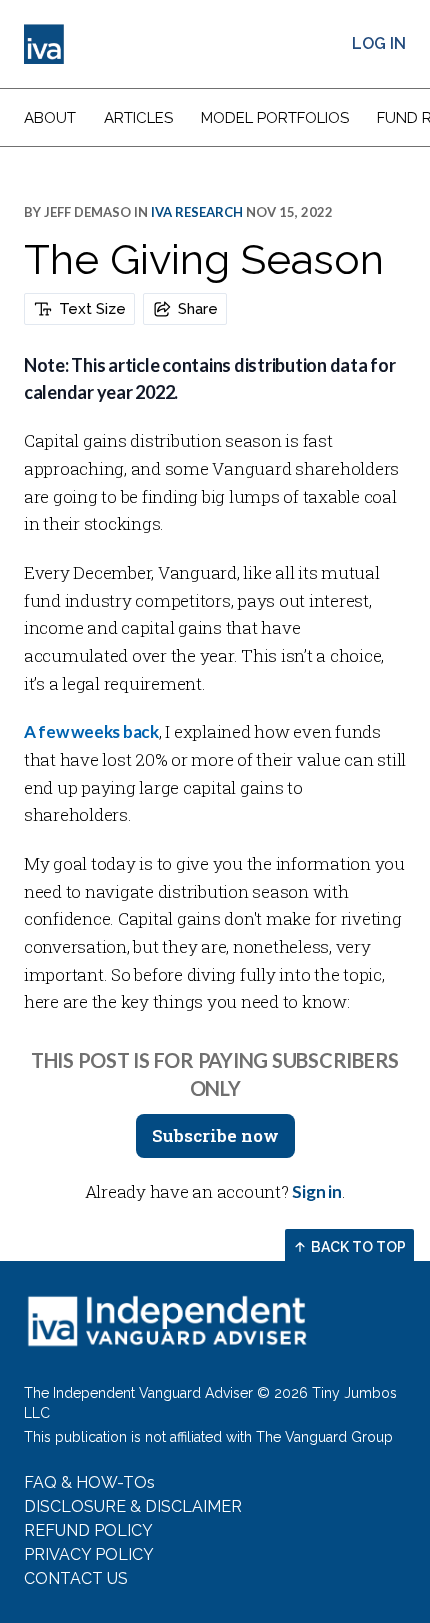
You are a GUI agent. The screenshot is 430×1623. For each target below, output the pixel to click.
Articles (138, 118)
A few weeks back (91, 731)
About (50, 118)
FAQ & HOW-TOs (89, 1482)
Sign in (316, 1191)
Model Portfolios (275, 118)
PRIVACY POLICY (89, 1554)
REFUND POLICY (88, 1530)
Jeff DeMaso (87, 212)
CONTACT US (76, 1578)
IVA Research (197, 212)
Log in (379, 43)
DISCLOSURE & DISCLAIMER (133, 1506)
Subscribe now (215, 1135)
